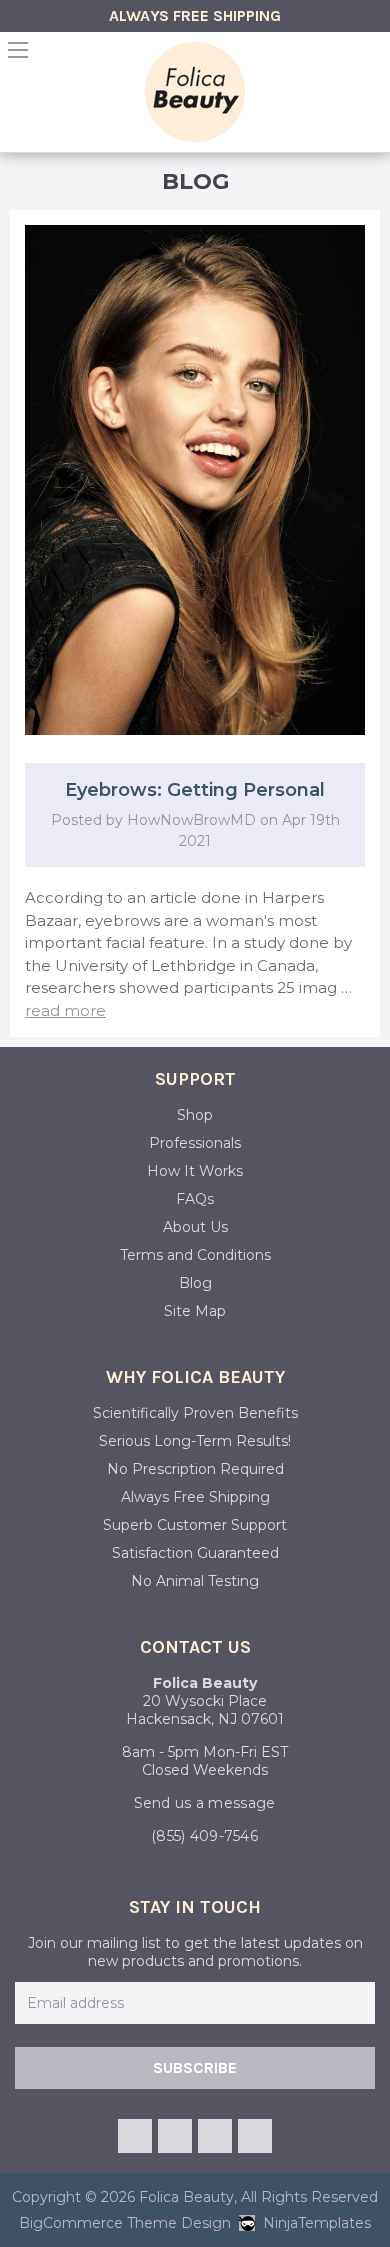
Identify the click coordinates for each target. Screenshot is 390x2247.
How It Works (195, 1171)
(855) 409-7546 (204, 1836)
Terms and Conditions (195, 1255)
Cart (372, 56)
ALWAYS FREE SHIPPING (195, 15)
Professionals (195, 1143)
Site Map (195, 1311)
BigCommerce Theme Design (125, 2223)
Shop (195, 1115)
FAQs (195, 1199)
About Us (195, 1227)
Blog (195, 1283)
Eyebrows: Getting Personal (195, 790)
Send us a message (205, 1803)
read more (65, 1010)
